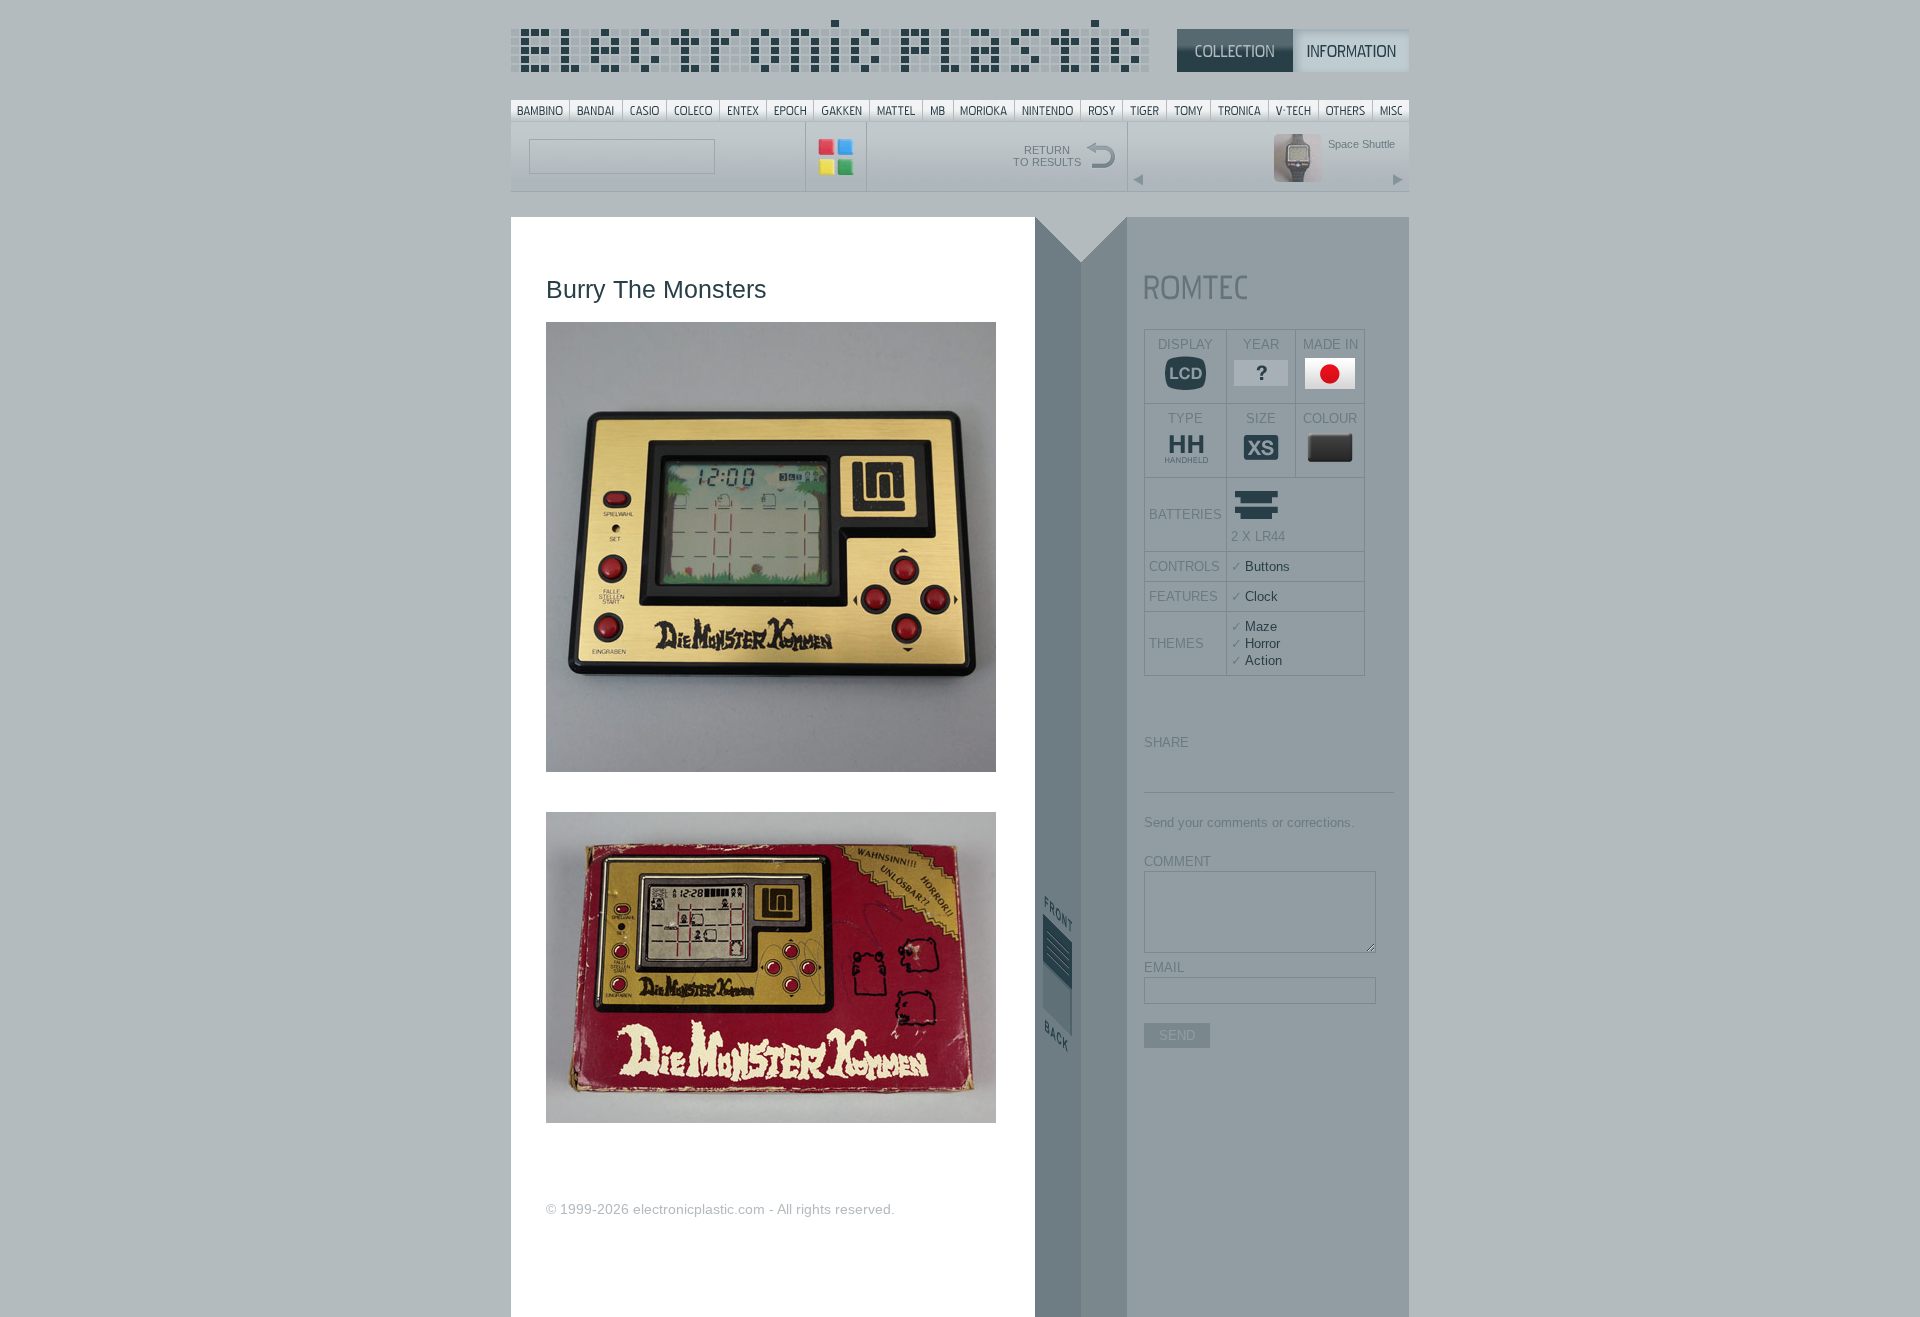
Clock (1261, 596)
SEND (1177, 1035)
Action (1263, 660)
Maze (1261, 626)
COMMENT (1177, 861)
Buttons (1267, 566)
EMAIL (1164, 967)
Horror (1262, 643)
